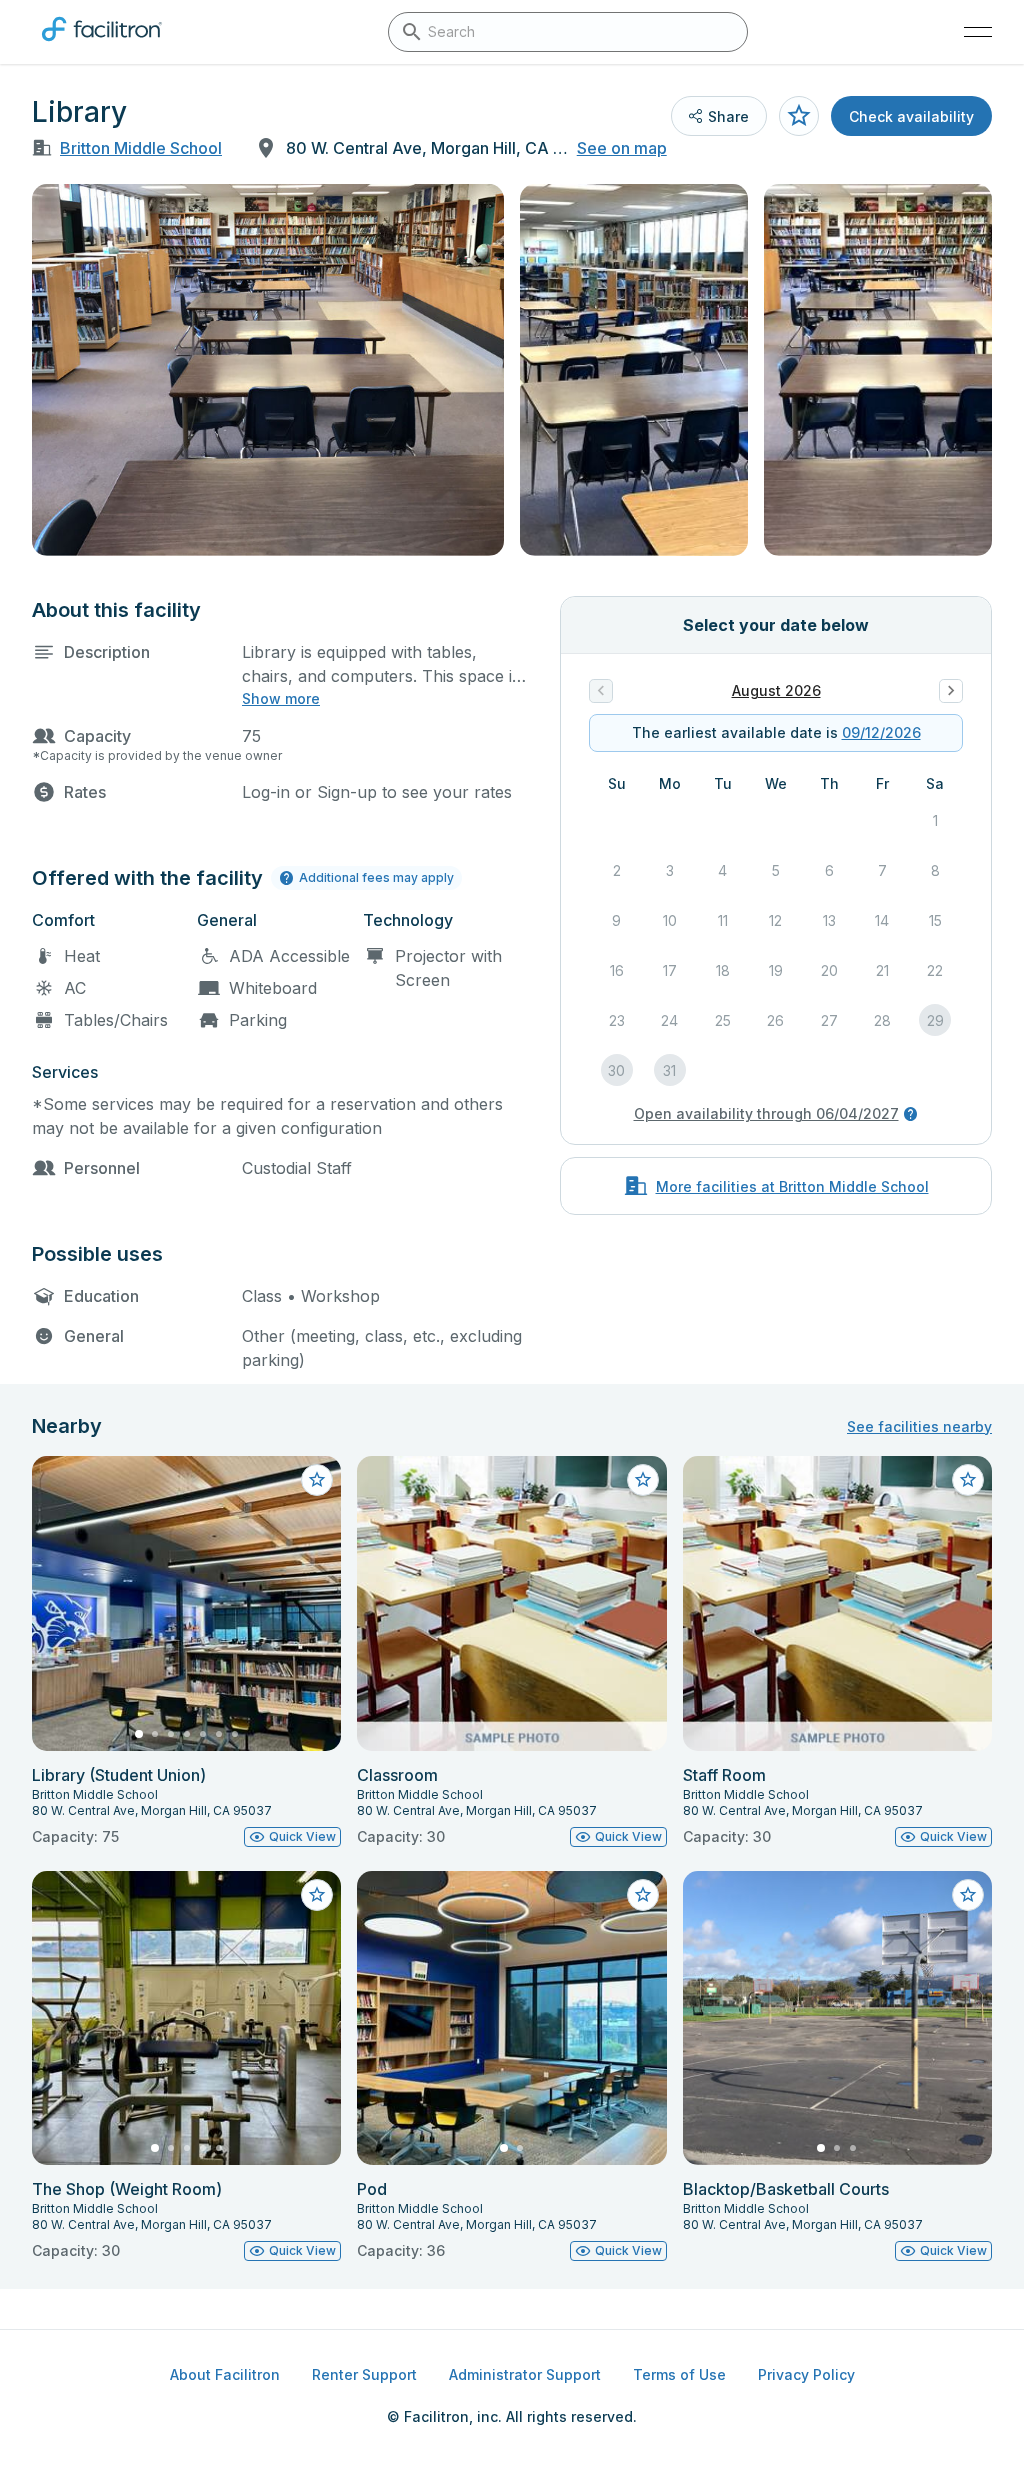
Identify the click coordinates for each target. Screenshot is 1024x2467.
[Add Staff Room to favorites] (968, 1480)
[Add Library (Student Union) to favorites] (317, 1480)
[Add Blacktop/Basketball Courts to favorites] (968, 1895)
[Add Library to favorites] (799, 116)
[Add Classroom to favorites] (643, 1480)
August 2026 (776, 690)
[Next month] (951, 691)
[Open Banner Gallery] (268, 370)
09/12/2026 (881, 732)
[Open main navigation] (978, 32)
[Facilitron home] (102, 45)
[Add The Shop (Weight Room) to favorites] (317, 1895)
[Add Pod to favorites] (643, 1895)
